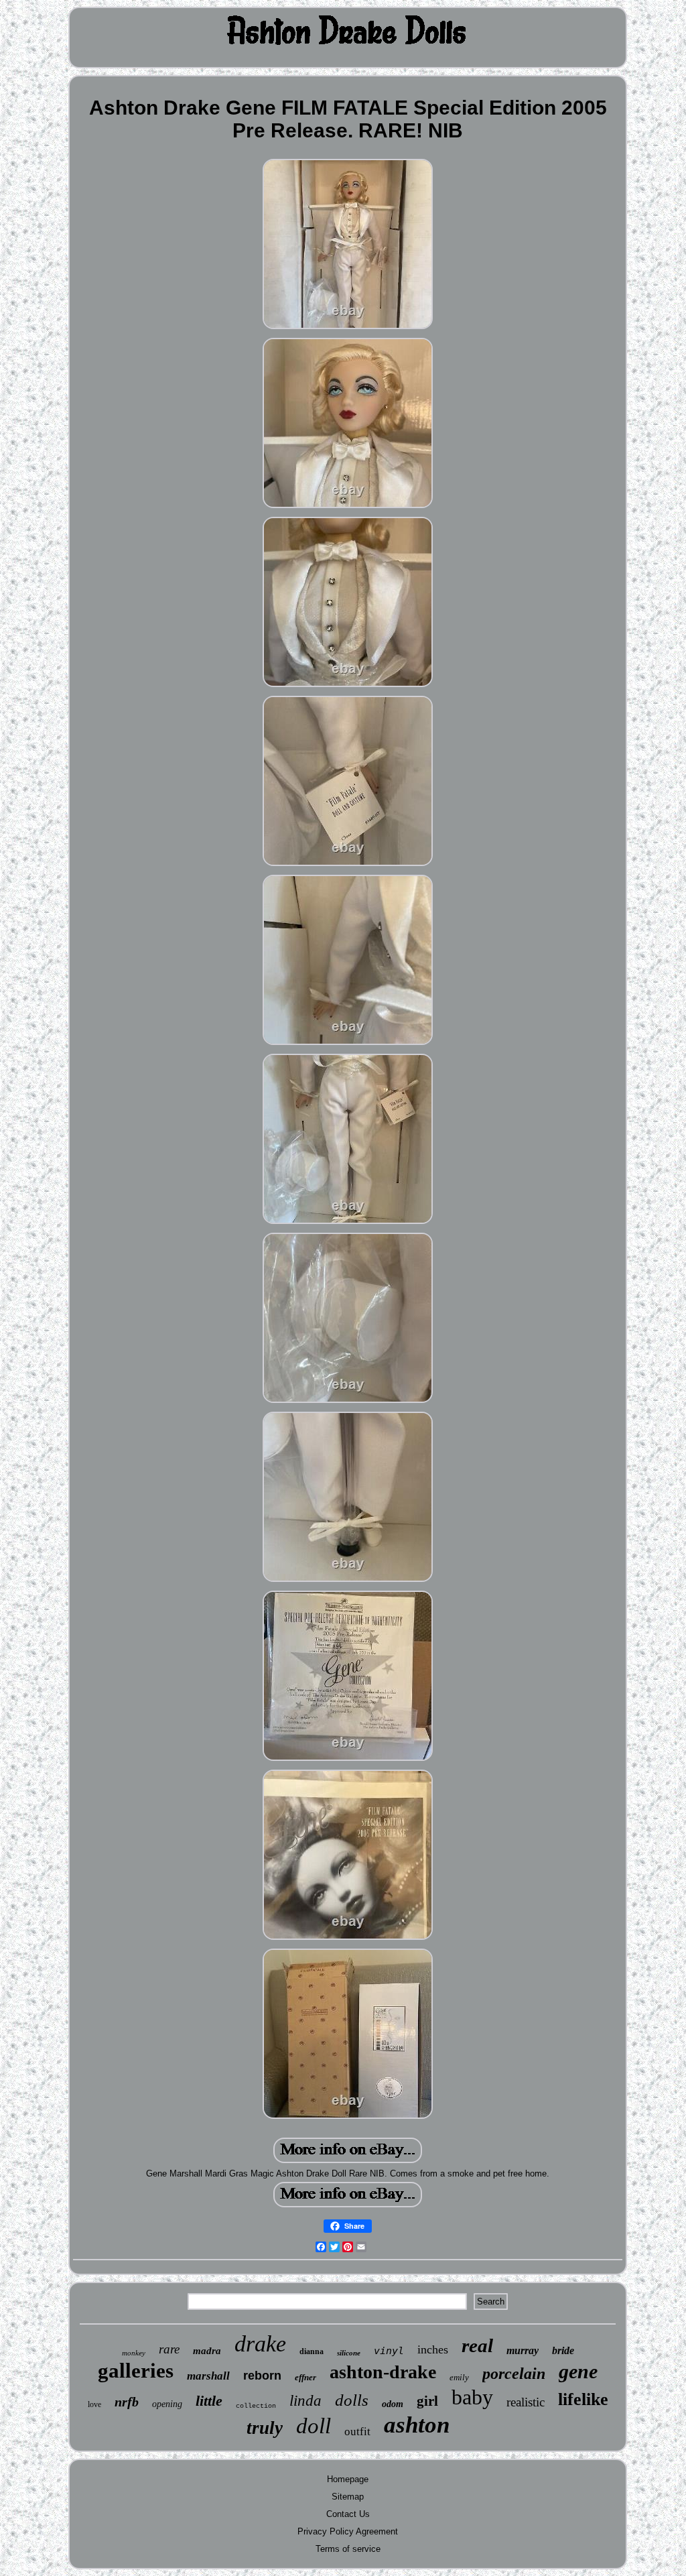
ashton (417, 2425)
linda (305, 2401)
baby (472, 2397)
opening (167, 2404)
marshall (208, 2376)
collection (256, 2406)
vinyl (389, 2351)
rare (169, 2349)
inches (433, 2349)
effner (305, 2377)
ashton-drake (383, 2372)
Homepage (348, 2479)
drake (260, 2344)
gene (578, 2371)
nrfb (127, 2402)
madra (207, 2351)
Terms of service (348, 2549)
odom (393, 2404)
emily (459, 2377)
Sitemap (348, 2497)
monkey (134, 2353)
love (94, 2404)
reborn (262, 2376)
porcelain (514, 2374)
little (209, 2401)
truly (265, 2428)
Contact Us (348, 2514)
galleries (136, 2371)
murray (523, 2350)
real (477, 2345)
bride (563, 2350)
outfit (357, 2432)
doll (314, 2426)
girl (427, 2401)
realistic (526, 2402)
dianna (312, 2351)
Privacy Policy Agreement (348, 2531)
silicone (349, 2353)
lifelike (583, 2399)
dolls (352, 2400)
